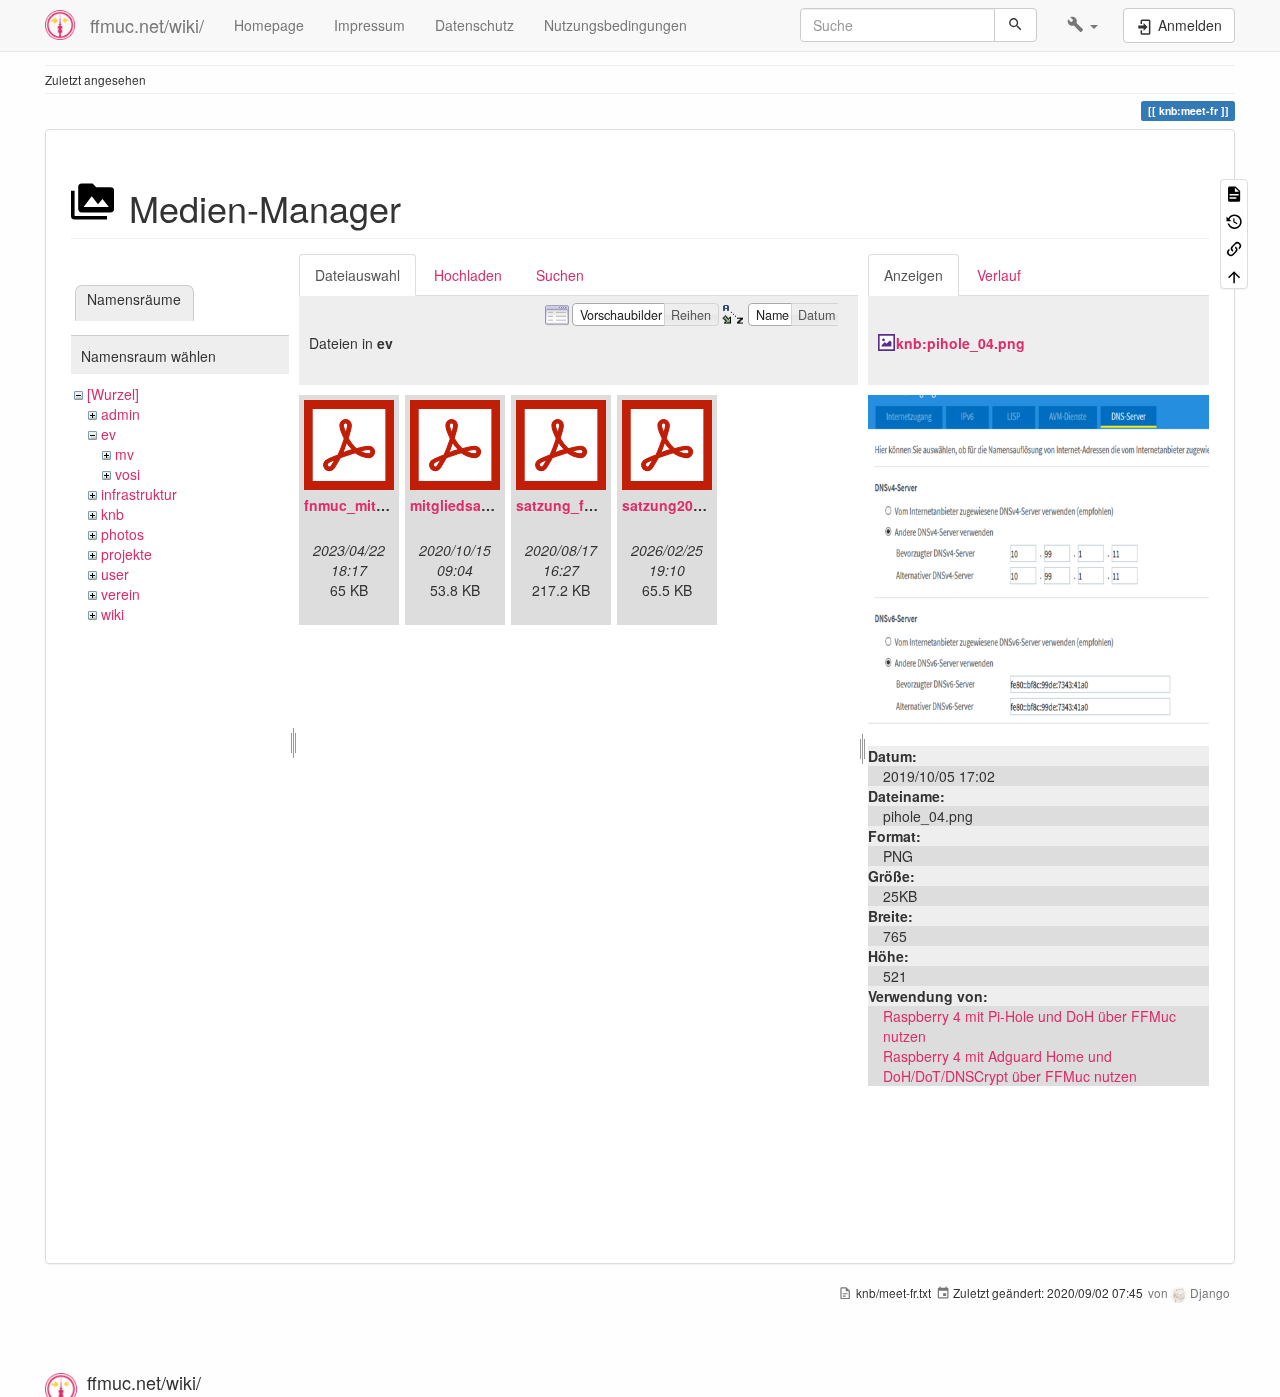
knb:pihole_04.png (960, 343)
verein (120, 594)
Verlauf (999, 275)
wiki (112, 614)
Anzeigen (913, 275)
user (115, 574)
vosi (127, 474)
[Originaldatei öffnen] (1038, 563)
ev (108, 434)
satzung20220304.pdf (695, 505)
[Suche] (1015, 25)
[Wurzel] (113, 394)
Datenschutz (474, 25)
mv (124, 454)
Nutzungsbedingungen (615, 25)
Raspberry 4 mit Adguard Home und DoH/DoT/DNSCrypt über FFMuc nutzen (1010, 1066)
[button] (1082, 25)
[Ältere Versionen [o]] (1234, 219)
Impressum (369, 25)
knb (112, 514)
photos (122, 534)
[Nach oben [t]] (1234, 274)
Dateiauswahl (357, 275)
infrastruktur (139, 494)
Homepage (269, 25)
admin (120, 414)
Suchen (560, 275)
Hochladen (468, 275)
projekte (126, 554)
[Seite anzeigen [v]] (1234, 192)
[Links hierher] (1234, 247)
